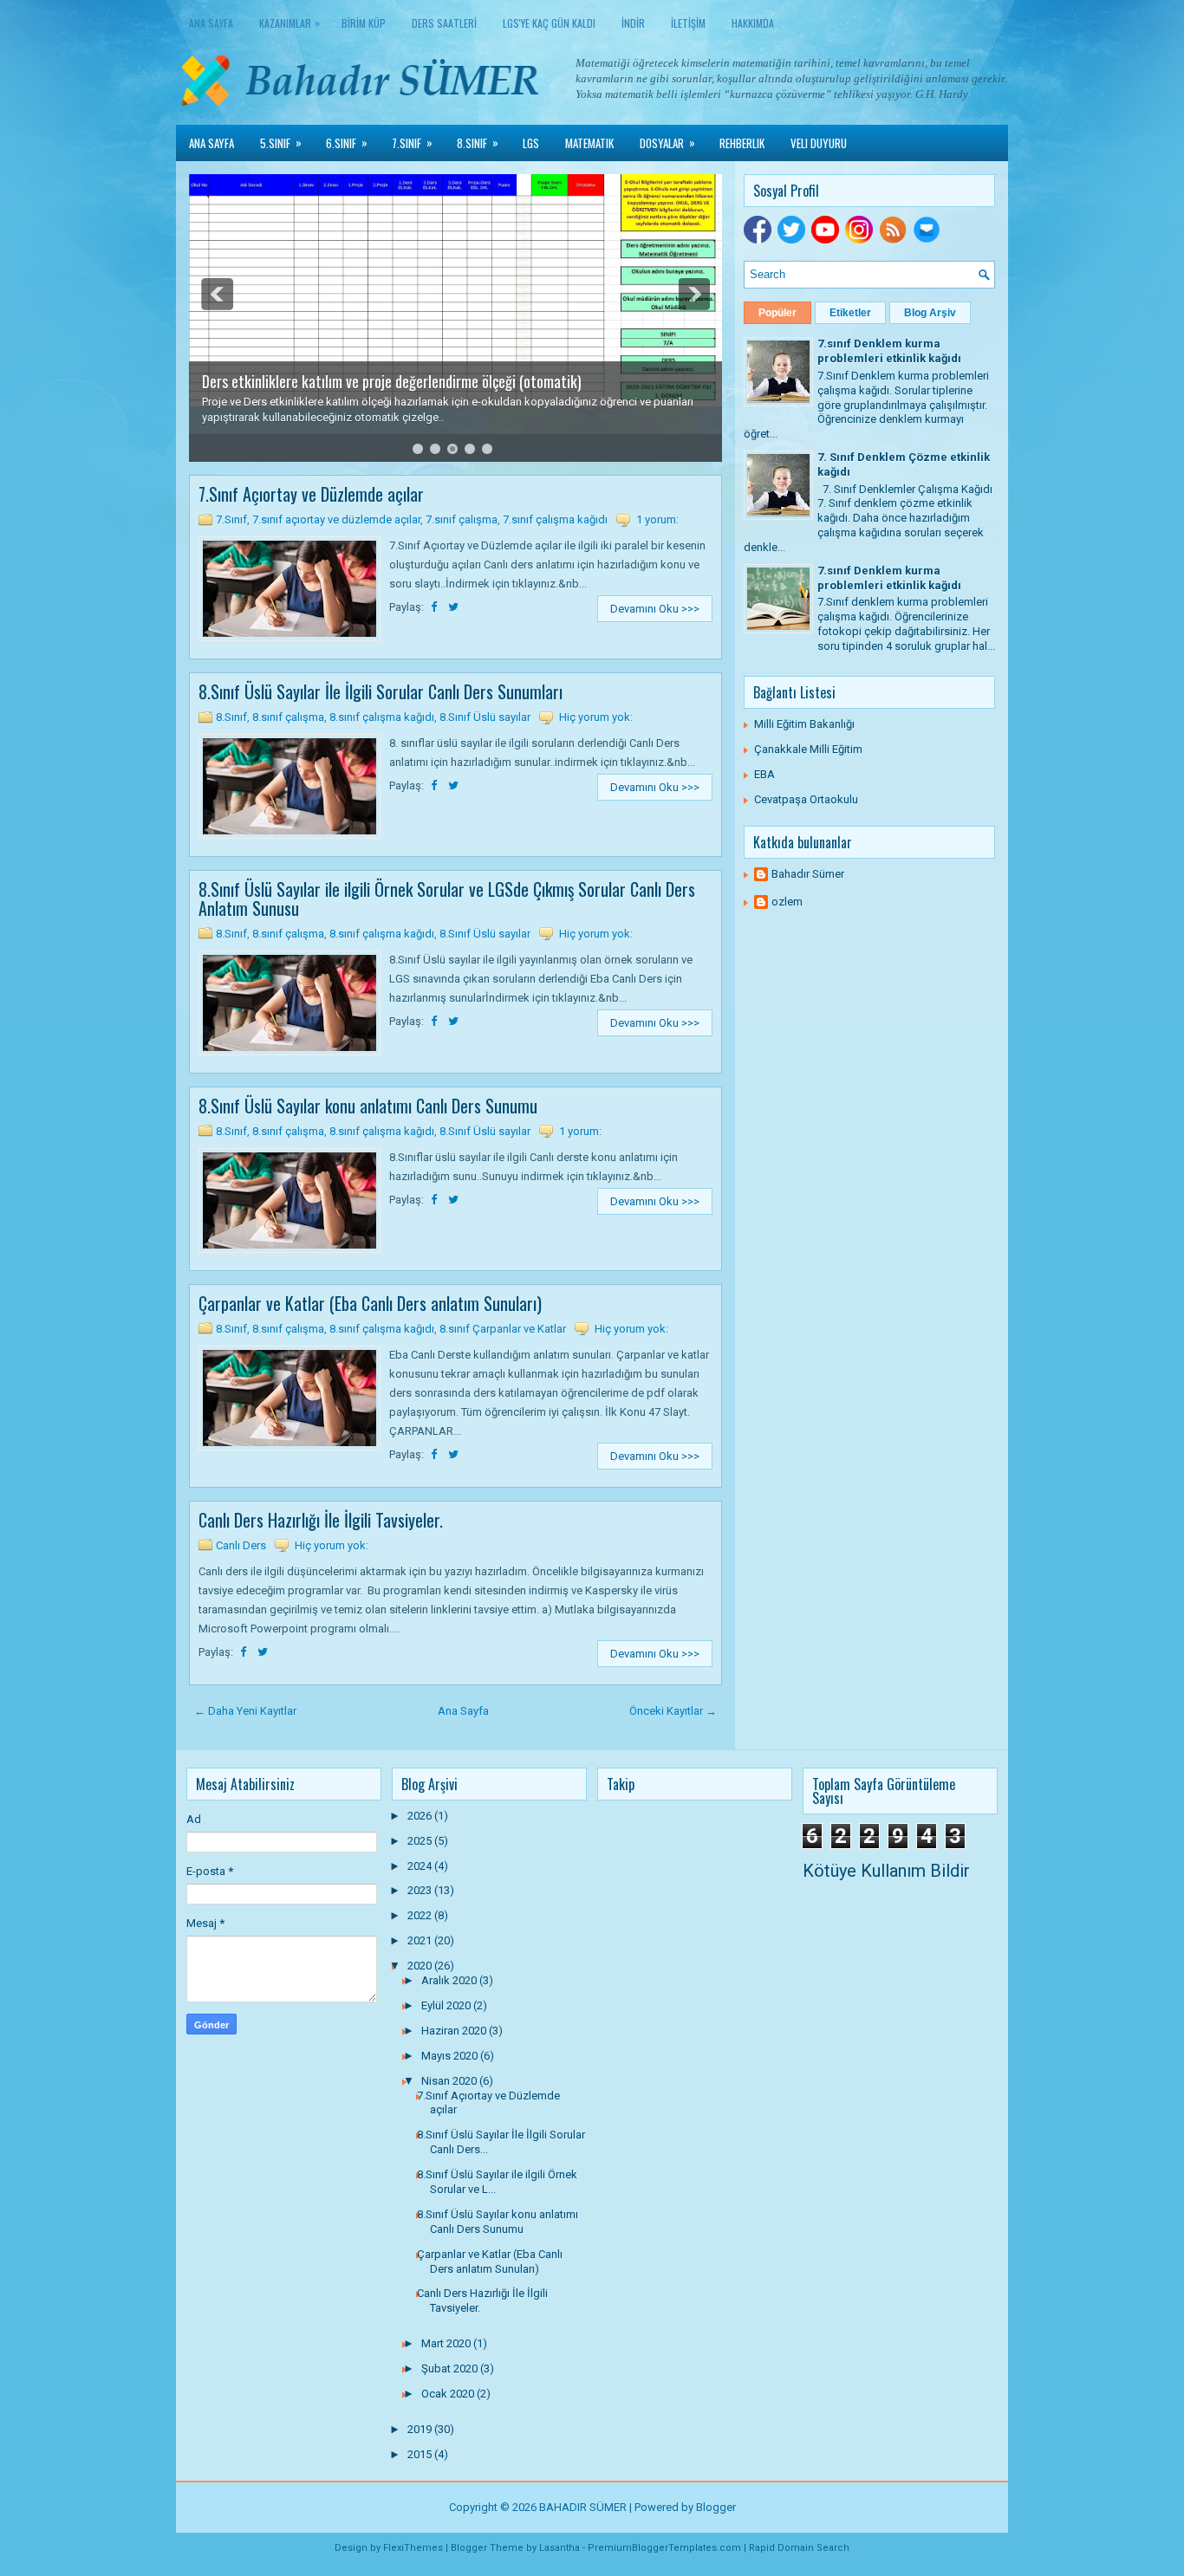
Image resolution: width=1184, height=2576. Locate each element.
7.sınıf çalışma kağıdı (555, 519)
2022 (421, 1915)
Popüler (777, 313)
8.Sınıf (478, 143)
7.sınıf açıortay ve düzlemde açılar (336, 519)
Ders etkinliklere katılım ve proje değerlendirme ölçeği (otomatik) (392, 381)
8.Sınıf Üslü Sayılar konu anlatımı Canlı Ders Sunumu (368, 1106)
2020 (421, 1966)
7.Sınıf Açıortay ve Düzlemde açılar (311, 494)
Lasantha (559, 2548)
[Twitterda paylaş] (453, 607)
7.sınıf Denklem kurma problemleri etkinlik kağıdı (889, 351)
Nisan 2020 (450, 2081)
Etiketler (850, 313)
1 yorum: (657, 519)
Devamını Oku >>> (655, 609)
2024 (421, 1866)
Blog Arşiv (930, 313)
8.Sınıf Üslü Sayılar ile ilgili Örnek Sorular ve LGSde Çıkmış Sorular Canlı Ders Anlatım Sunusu (447, 899)
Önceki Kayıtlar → (673, 1711)
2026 (421, 1816)
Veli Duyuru (819, 143)
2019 (421, 2429)
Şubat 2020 (451, 2368)
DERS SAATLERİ (444, 23)
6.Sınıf (347, 143)
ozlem (787, 902)
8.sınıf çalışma (288, 717)
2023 (421, 1890)
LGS (531, 143)
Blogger (716, 2507)
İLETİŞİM (688, 23)
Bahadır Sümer (808, 874)
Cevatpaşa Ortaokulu (806, 799)
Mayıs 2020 (451, 2056)
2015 (421, 2454)
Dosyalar (667, 143)
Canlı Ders (241, 1545)
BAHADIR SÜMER (583, 2507)
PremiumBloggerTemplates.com (664, 2548)
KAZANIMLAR (289, 23)
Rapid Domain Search (799, 2548)
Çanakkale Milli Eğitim (808, 749)
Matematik (589, 143)
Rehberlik (742, 143)
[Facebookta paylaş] (435, 607)
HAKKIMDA (753, 23)
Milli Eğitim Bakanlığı (804, 724)
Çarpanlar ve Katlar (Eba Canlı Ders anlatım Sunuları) (370, 1303)
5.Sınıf (281, 143)
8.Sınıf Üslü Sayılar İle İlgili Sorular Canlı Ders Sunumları (381, 691)
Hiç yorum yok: (596, 717)
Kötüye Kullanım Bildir (886, 1871)
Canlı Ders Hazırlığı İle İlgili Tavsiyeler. (321, 1520)
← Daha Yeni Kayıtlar (245, 1711)
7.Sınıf (412, 143)
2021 (421, 1940)
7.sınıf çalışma (462, 519)
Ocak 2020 (449, 2394)
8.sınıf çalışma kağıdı (382, 717)
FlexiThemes (413, 2548)
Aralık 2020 (450, 1980)
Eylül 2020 (447, 2005)
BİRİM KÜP (364, 23)
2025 (421, 1841)
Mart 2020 (447, 2343)
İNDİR (633, 23)
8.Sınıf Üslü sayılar (485, 717)
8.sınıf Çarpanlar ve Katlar (503, 1329)
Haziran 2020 (455, 2031)
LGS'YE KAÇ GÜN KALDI (549, 23)
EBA (764, 774)
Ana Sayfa (211, 23)
